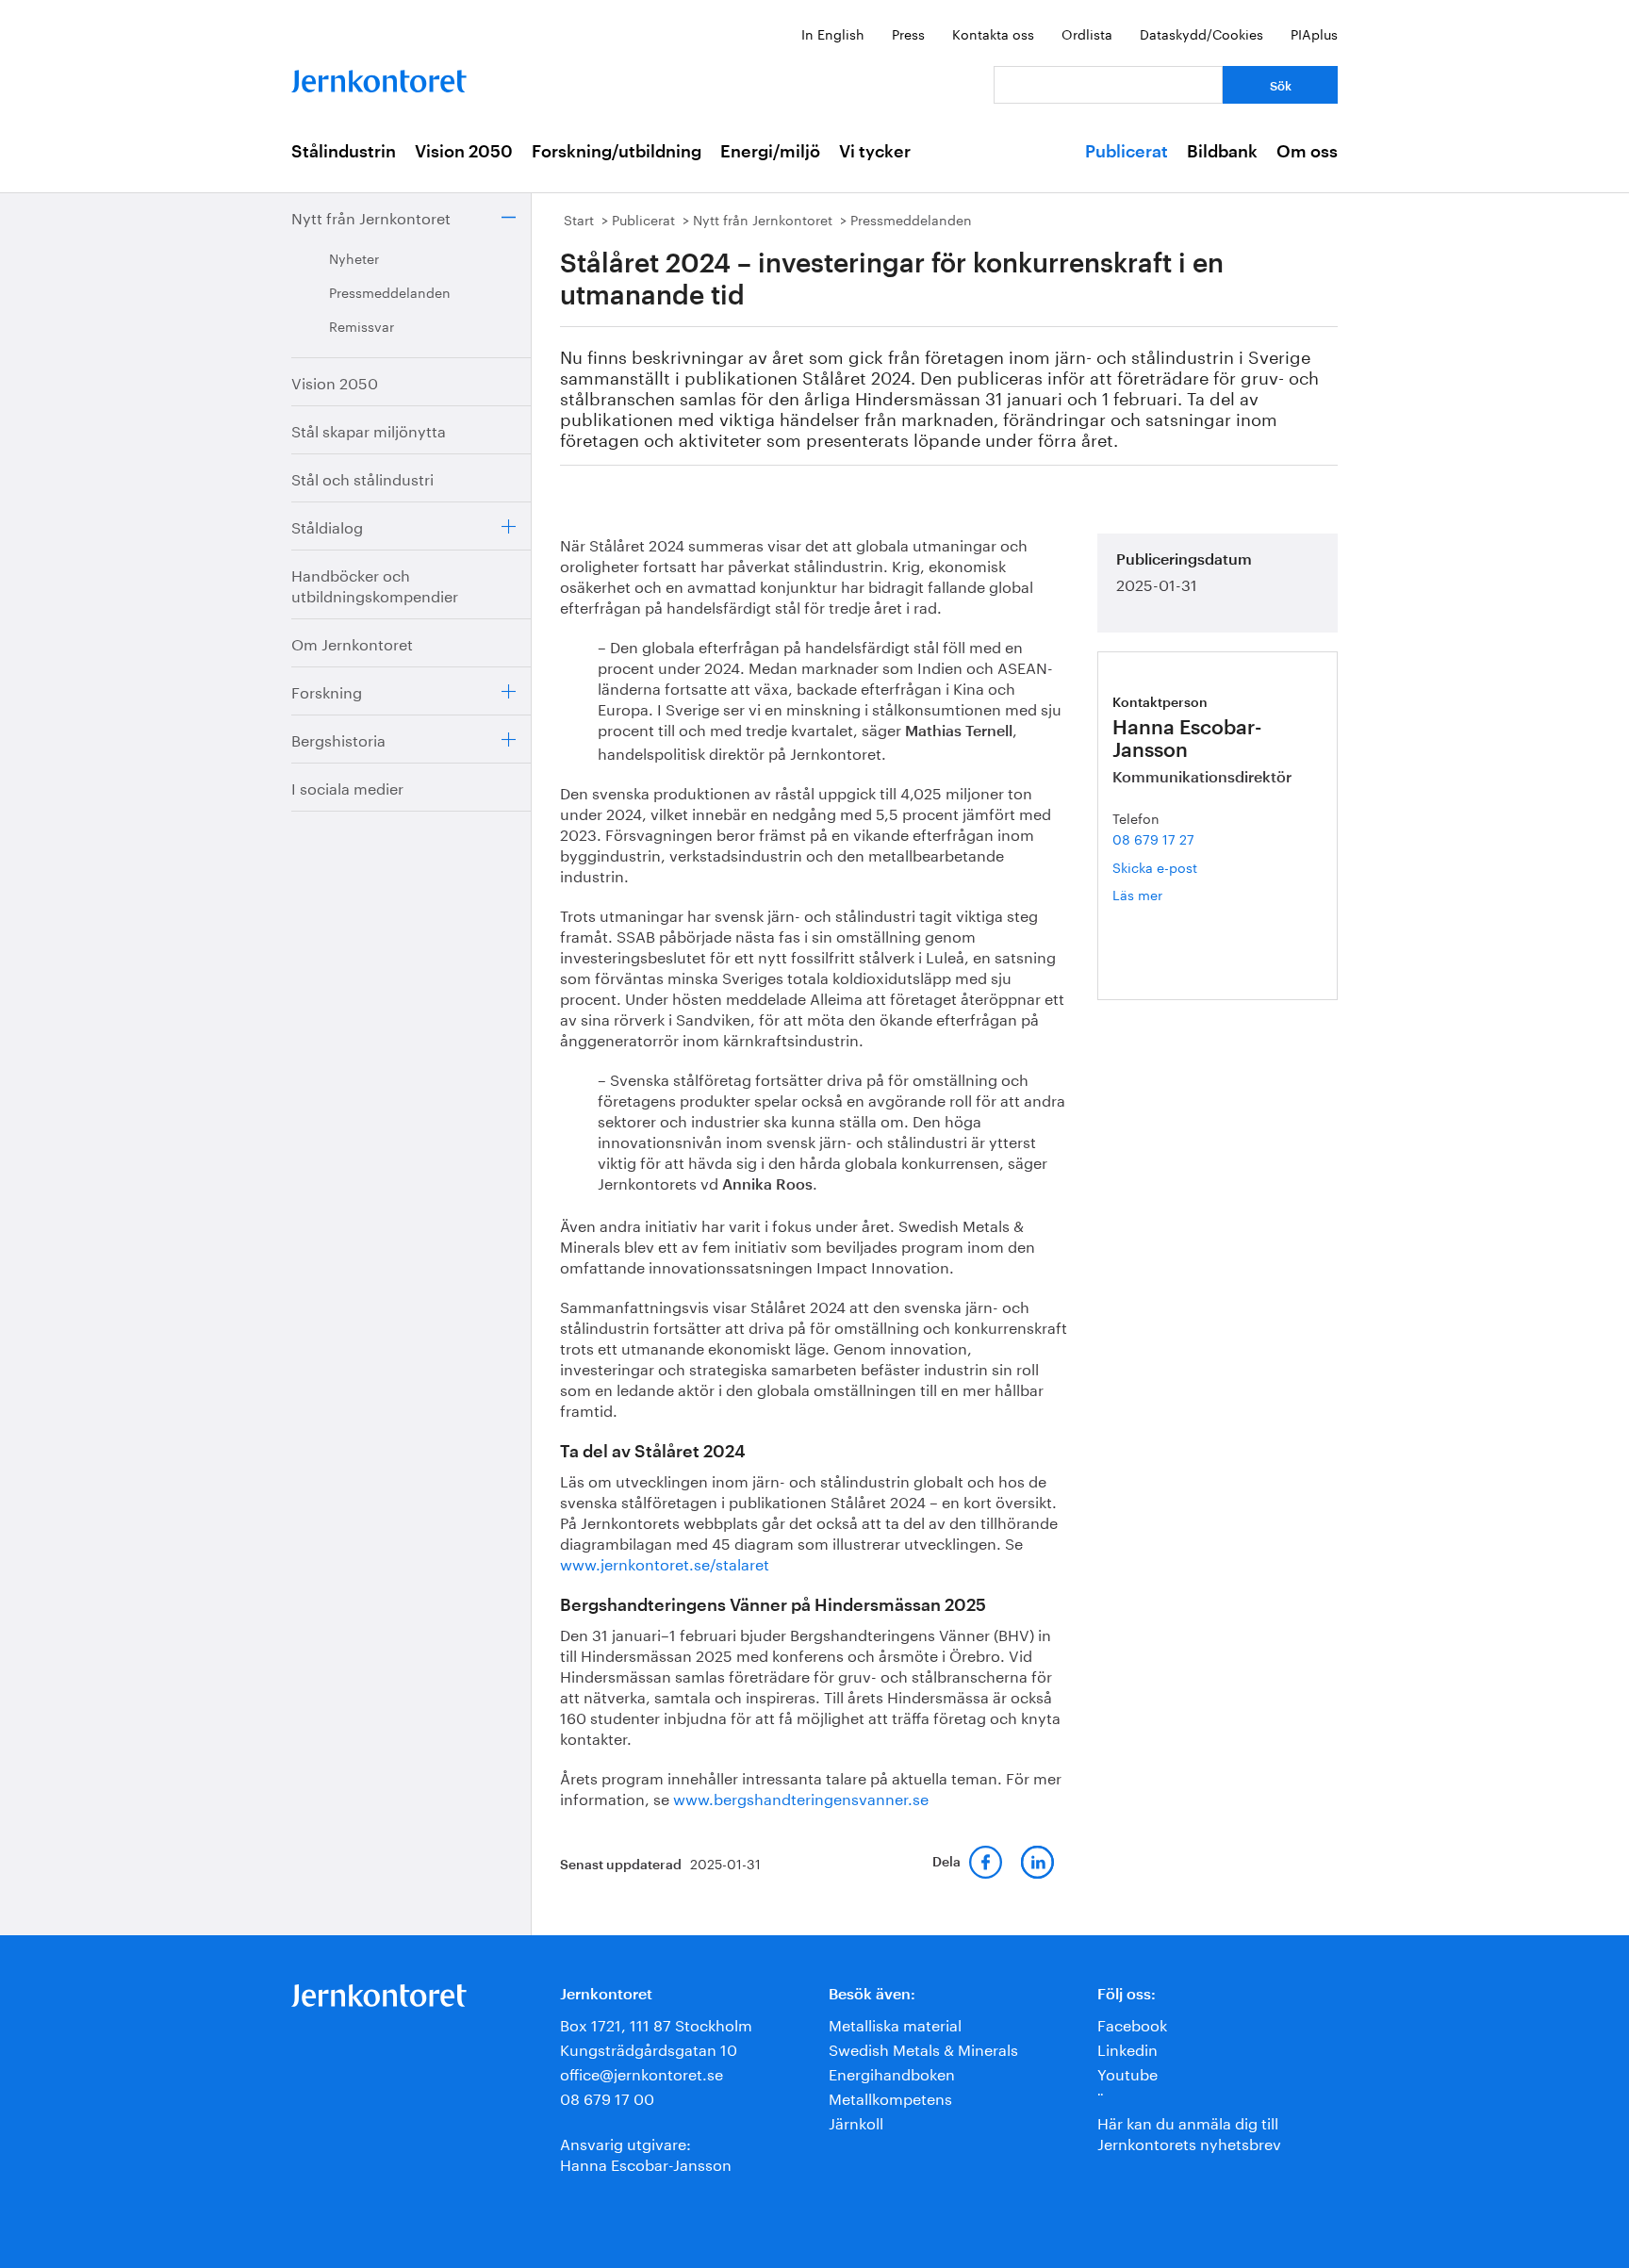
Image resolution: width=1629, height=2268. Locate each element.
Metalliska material (895, 2023)
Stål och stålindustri (362, 477)
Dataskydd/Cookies (1201, 33)
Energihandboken (892, 2072)
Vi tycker (875, 152)
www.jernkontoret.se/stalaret (665, 1562)
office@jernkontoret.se (642, 2072)
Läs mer (1165, 894)
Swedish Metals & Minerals (923, 2048)
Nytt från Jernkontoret (371, 216)
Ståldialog (327, 526)
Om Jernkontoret (352, 642)
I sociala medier (347, 787)
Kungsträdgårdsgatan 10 (649, 2048)
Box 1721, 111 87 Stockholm (656, 2023)
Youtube (1127, 2072)
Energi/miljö (770, 152)
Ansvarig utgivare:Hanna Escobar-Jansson (646, 2153)
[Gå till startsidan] (379, 77)
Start (579, 219)
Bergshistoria (338, 739)
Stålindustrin (344, 152)
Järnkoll (856, 2121)
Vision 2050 (464, 152)
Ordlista (1087, 33)
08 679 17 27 (1153, 838)
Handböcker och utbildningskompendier (375, 584)
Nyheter (354, 257)
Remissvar (362, 325)
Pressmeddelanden (390, 291)
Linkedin (1127, 2048)
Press (908, 33)
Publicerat (1127, 152)
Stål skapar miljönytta (369, 429)
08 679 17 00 (607, 2097)
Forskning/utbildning (617, 152)
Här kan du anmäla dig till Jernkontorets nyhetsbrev (1189, 2132)
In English (833, 33)
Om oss (1307, 152)
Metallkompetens (890, 2097)
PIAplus (1314, 33)
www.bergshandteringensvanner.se (801, 1797)
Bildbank (1222, 152)
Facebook (1132, 2023)
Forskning (327, 690)
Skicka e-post (1155, 866)
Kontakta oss (993, 33)
